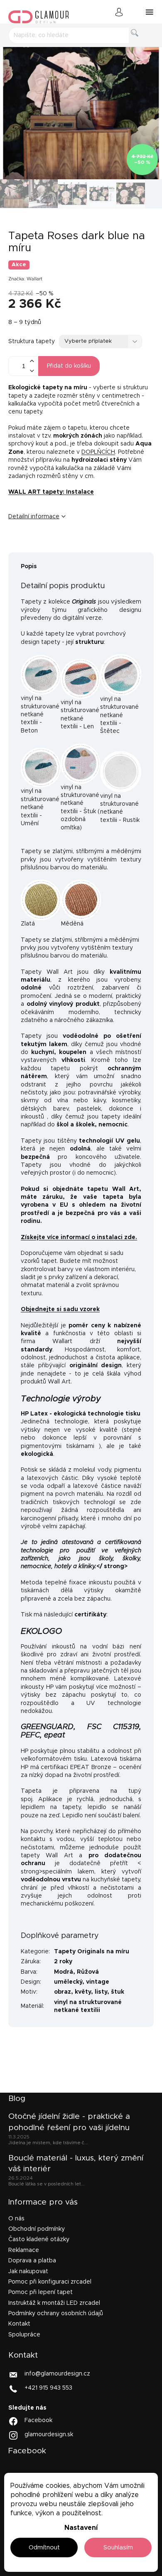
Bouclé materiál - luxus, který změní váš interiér (76, 2164)
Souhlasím (118, 2548)
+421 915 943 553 (48, 2388)
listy (101, 1992)
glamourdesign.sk (49, 2435)
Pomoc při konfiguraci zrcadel (50, 2282)
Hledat (141, 42)
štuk (118, 1992)
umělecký (68, 1982)
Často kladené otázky (39, 2239)
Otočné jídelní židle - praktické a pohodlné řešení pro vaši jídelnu (69, 2122)
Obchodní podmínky (37, 2229)
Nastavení (81, 2528)
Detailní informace (34, 517)
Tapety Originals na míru (92, 1952)
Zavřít (60, 544)
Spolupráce (24, 2335)
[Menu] (150, 12)
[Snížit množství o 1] (32, 371)
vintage (98, 1982)
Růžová (88, 1972)
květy (83, 1992)
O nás (16, 2219)
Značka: (25, 279)
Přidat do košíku (69, 366)
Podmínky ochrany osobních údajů (56, 2314)
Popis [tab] (29, 567)
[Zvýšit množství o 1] (32, 361)
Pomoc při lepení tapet (40, 2292)
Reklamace (24, 2250)
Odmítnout (44, 2548)
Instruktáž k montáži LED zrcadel (54, 2303)
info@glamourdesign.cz (57, 2374)
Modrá (64, 1972)
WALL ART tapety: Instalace (51, 492)
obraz (63, 1992)
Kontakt (19, 2324)
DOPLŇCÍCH (98, 452)
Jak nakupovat (28, 2272)
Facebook (38, 2420)
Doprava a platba (32, 2261)
